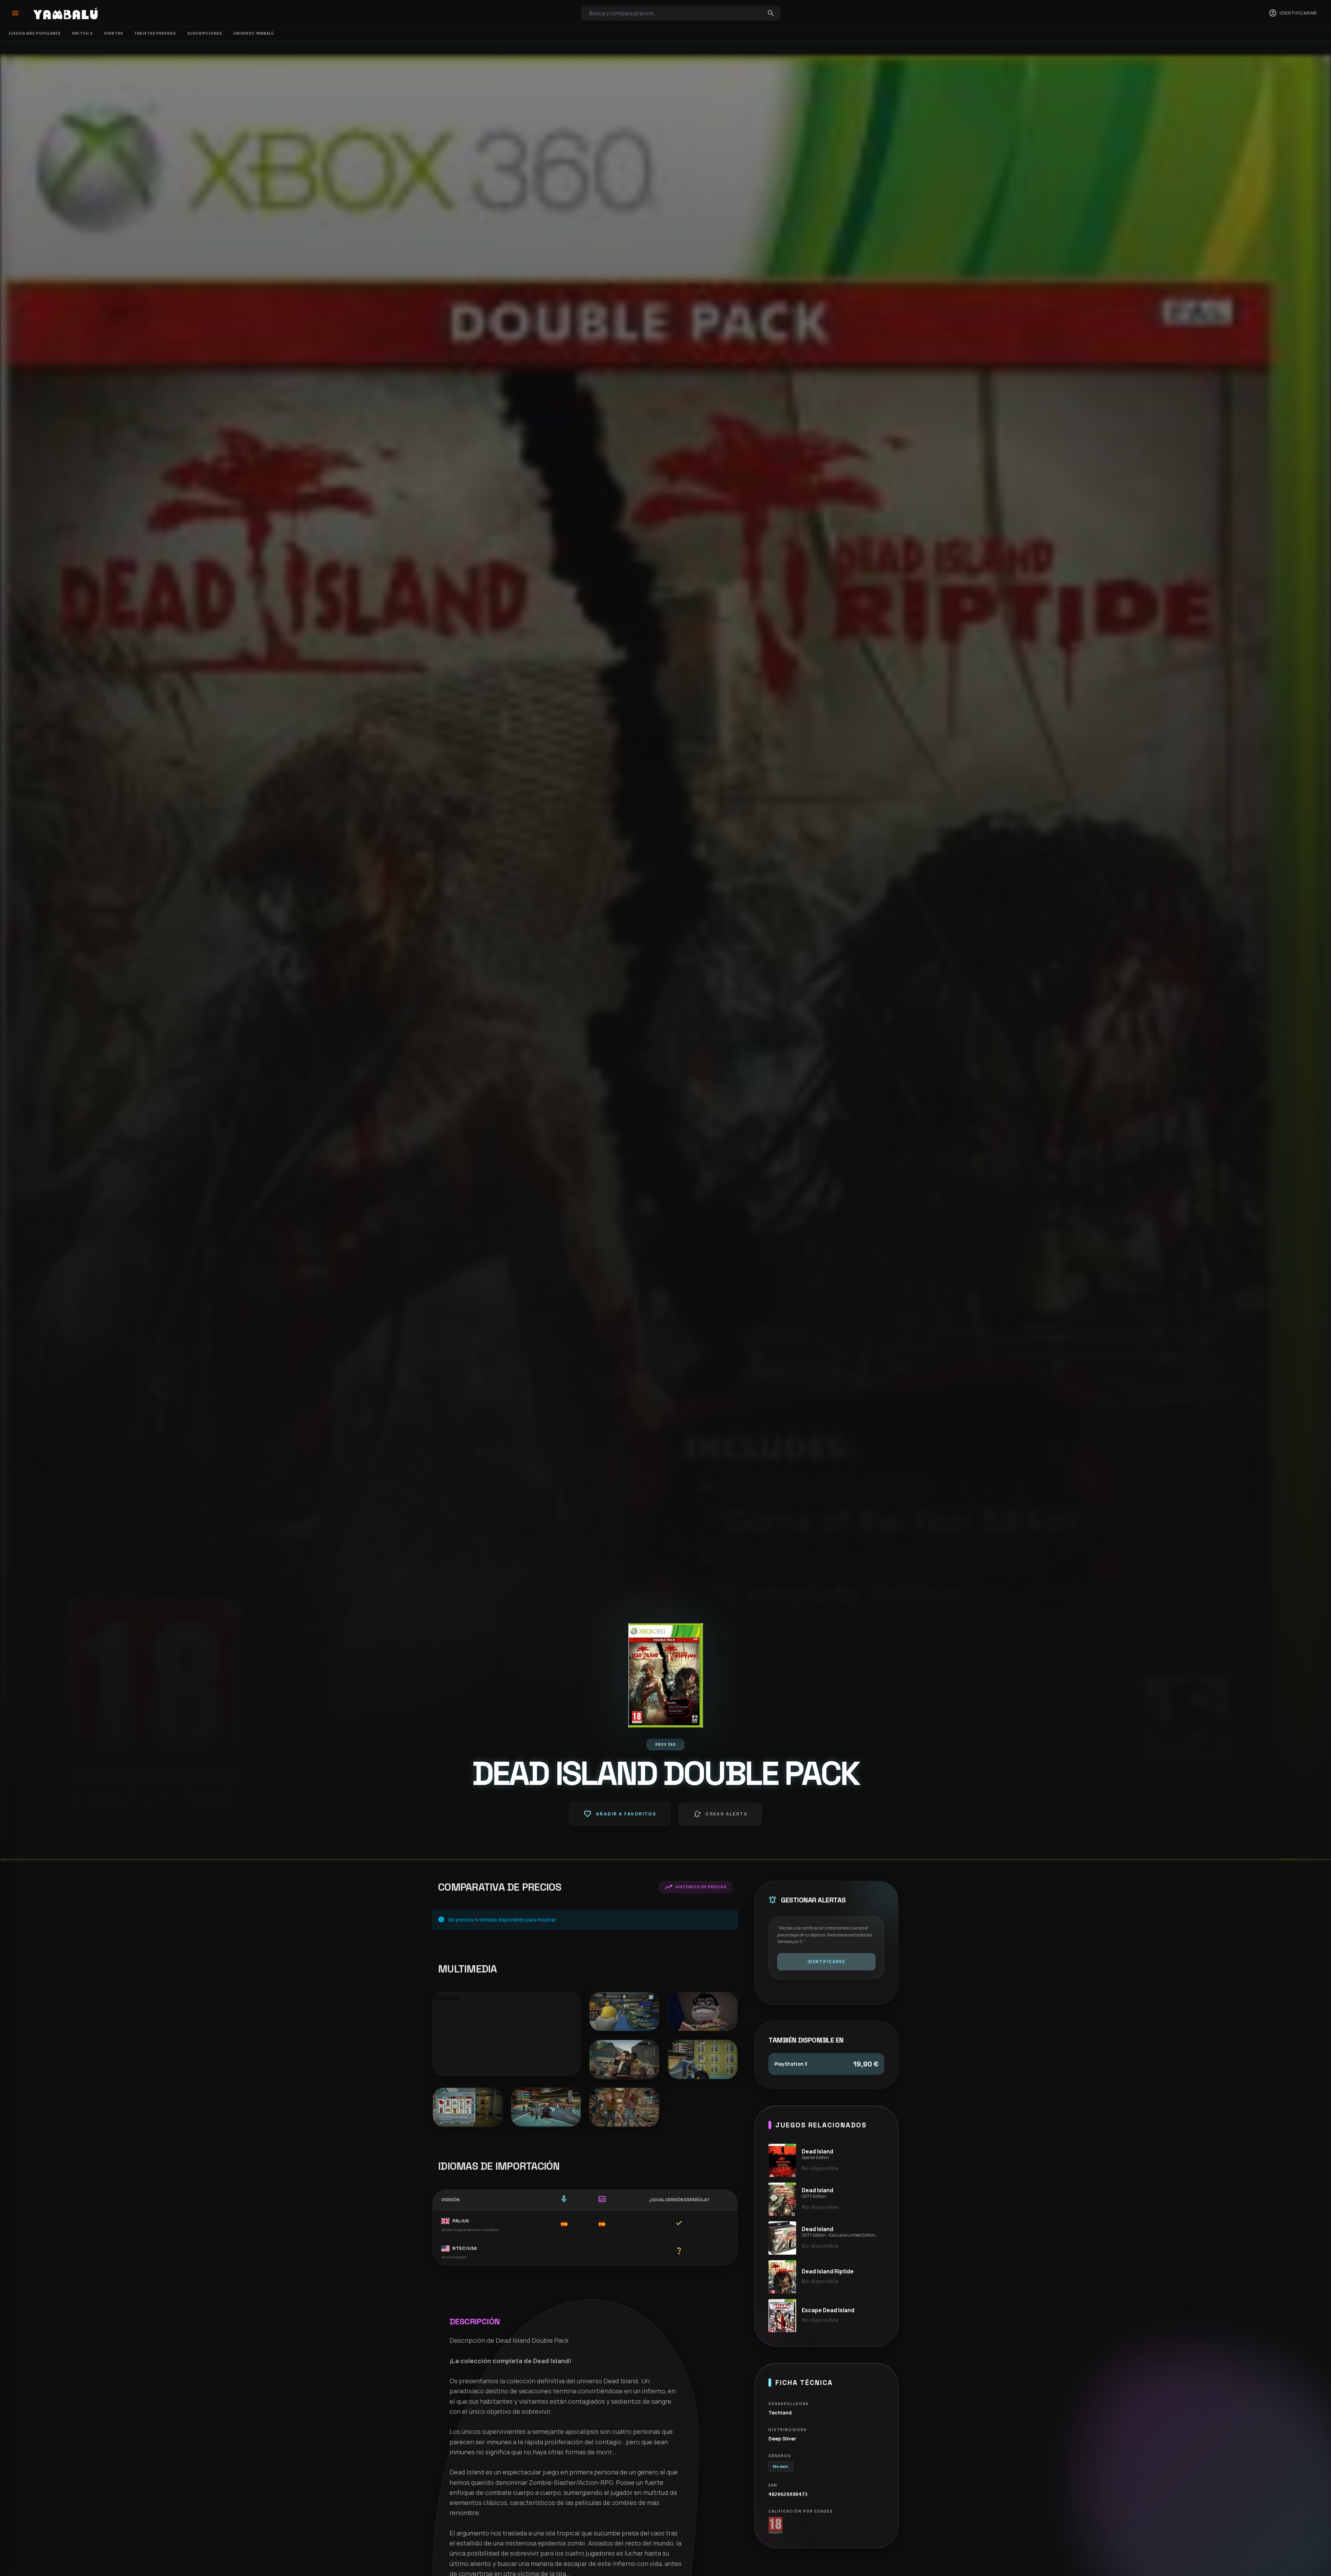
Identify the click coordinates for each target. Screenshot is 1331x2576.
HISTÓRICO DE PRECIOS (695, 1887)
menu (15, 13)
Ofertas (114, 33)
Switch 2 (82, 33)
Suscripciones (205, 33)
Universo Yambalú (254, 33)
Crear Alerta (720, 1814)
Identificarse (826, 1962)
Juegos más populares (34, 33)
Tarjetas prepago (155, 33)
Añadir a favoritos (620, 1814)
